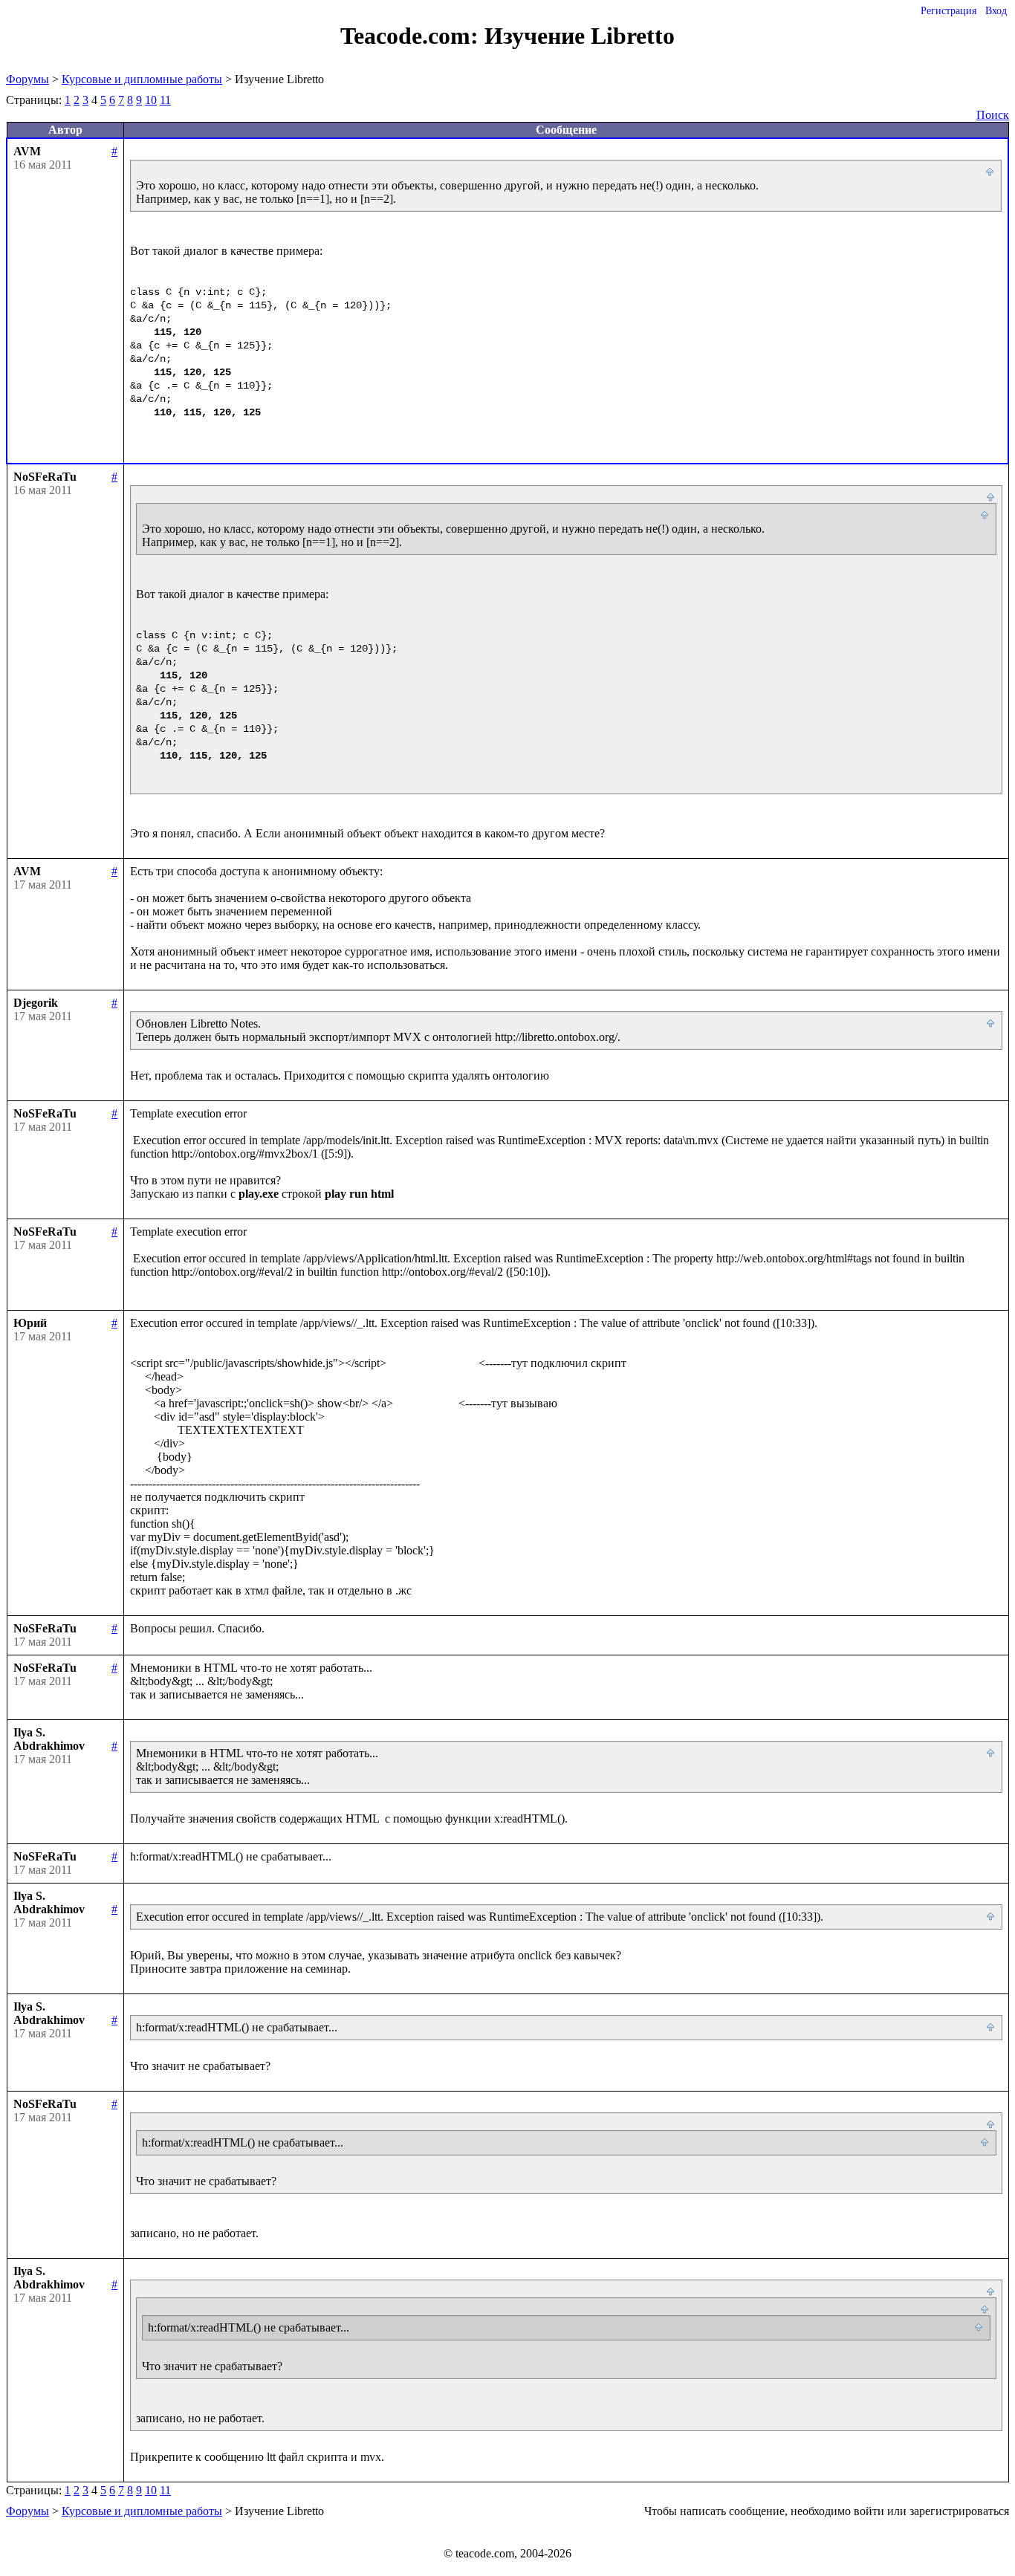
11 (165, 100)
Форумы (27, 79)
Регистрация (948, 11)
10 (151, 100)
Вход (996, 11)
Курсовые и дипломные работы (142, 79)
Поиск (993, 115)
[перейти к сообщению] (990, 172)
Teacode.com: (412, 36)
